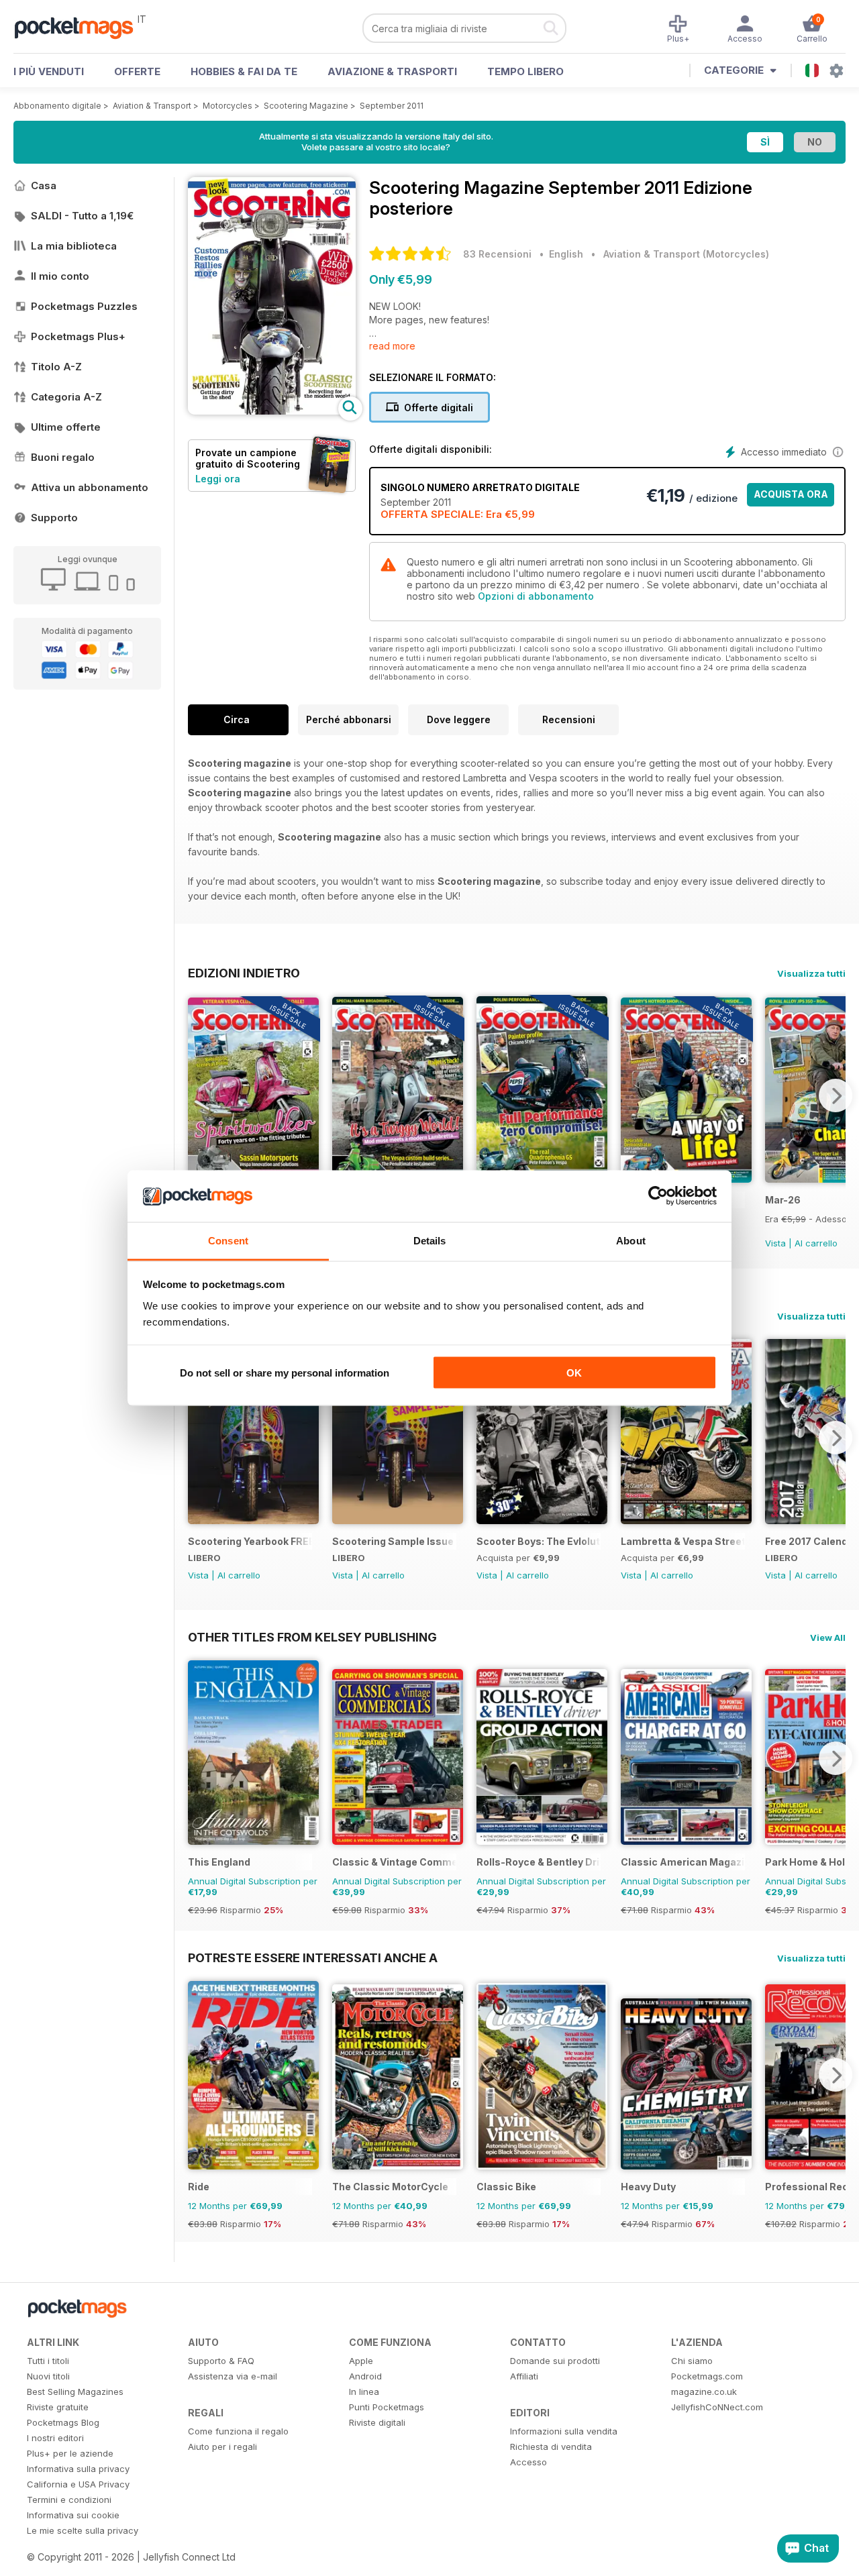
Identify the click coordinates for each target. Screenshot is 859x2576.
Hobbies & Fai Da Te (244, 71)
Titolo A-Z (56, 367)
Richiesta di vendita (551, 2447)
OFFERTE (137, 71)
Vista (775, 1243)
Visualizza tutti (811, 973)
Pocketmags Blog (63, 2422)
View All (828, 1638)
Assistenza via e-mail (233, 2376)
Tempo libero (525, 71)
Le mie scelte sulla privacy (83, 2530)
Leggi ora (218, 479)
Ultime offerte (66, 427)
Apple (361, 2361)
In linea (364, 2392)
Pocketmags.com (707, 2376)
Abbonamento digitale (57, 106)
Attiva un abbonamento (90, 487)
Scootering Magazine (306, 106)
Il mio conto (60, 276)
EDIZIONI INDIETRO (244, 973)
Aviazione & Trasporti (392, 71)
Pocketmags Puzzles (84, 306)
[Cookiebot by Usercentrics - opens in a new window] (658, 1196)
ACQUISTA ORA (791, 494)
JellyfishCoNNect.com (717, 2407)
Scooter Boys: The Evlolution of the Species (539, 1541)
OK (574, 1373)
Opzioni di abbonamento (536, 596)
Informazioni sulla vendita (564, 2431)
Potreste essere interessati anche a (313, 1957)
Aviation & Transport (152, 106)
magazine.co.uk (704, 2392)
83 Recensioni (497, 254)
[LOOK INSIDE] (272, 411)
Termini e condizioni (69, 2500)
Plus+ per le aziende (70, 2453)
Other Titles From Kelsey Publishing (312, 1637)
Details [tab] (430, 1240)
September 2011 (392, 106)
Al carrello (816, 1243)
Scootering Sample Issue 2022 (394, 1541)
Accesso (528, 2462)
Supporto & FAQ (221, 2361)
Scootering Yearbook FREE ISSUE (250, 1541)
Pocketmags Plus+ (78, 336)
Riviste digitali (377, 2422)
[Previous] (198, 1095)
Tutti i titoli (48, 2361)
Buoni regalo (63, 457)
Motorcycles (228, 106)
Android (365, 2376)
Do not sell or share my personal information (285, 1373)
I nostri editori (55, 2438)
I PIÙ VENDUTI (49, 71)
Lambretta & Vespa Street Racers (683, 1541)
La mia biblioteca (74, 246)
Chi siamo (692, 2361)
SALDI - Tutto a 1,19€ (82, 216)
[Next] (836, 1095)
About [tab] (631, 1240)
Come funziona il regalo (238, 2431)
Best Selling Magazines (75, 2392)
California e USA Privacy (78, 2484)
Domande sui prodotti (555, 2361)
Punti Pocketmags (387, 2407)
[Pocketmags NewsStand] (81, 27)
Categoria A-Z (66, 397)
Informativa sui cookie (73, 2515)
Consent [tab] (228, 1240)
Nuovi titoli (48, 2376)
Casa (44, 185)
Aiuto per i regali (222, 2447)
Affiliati (524, 2376)
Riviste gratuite (58, 2407)
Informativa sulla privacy (78, 2469)
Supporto (54, 518)
